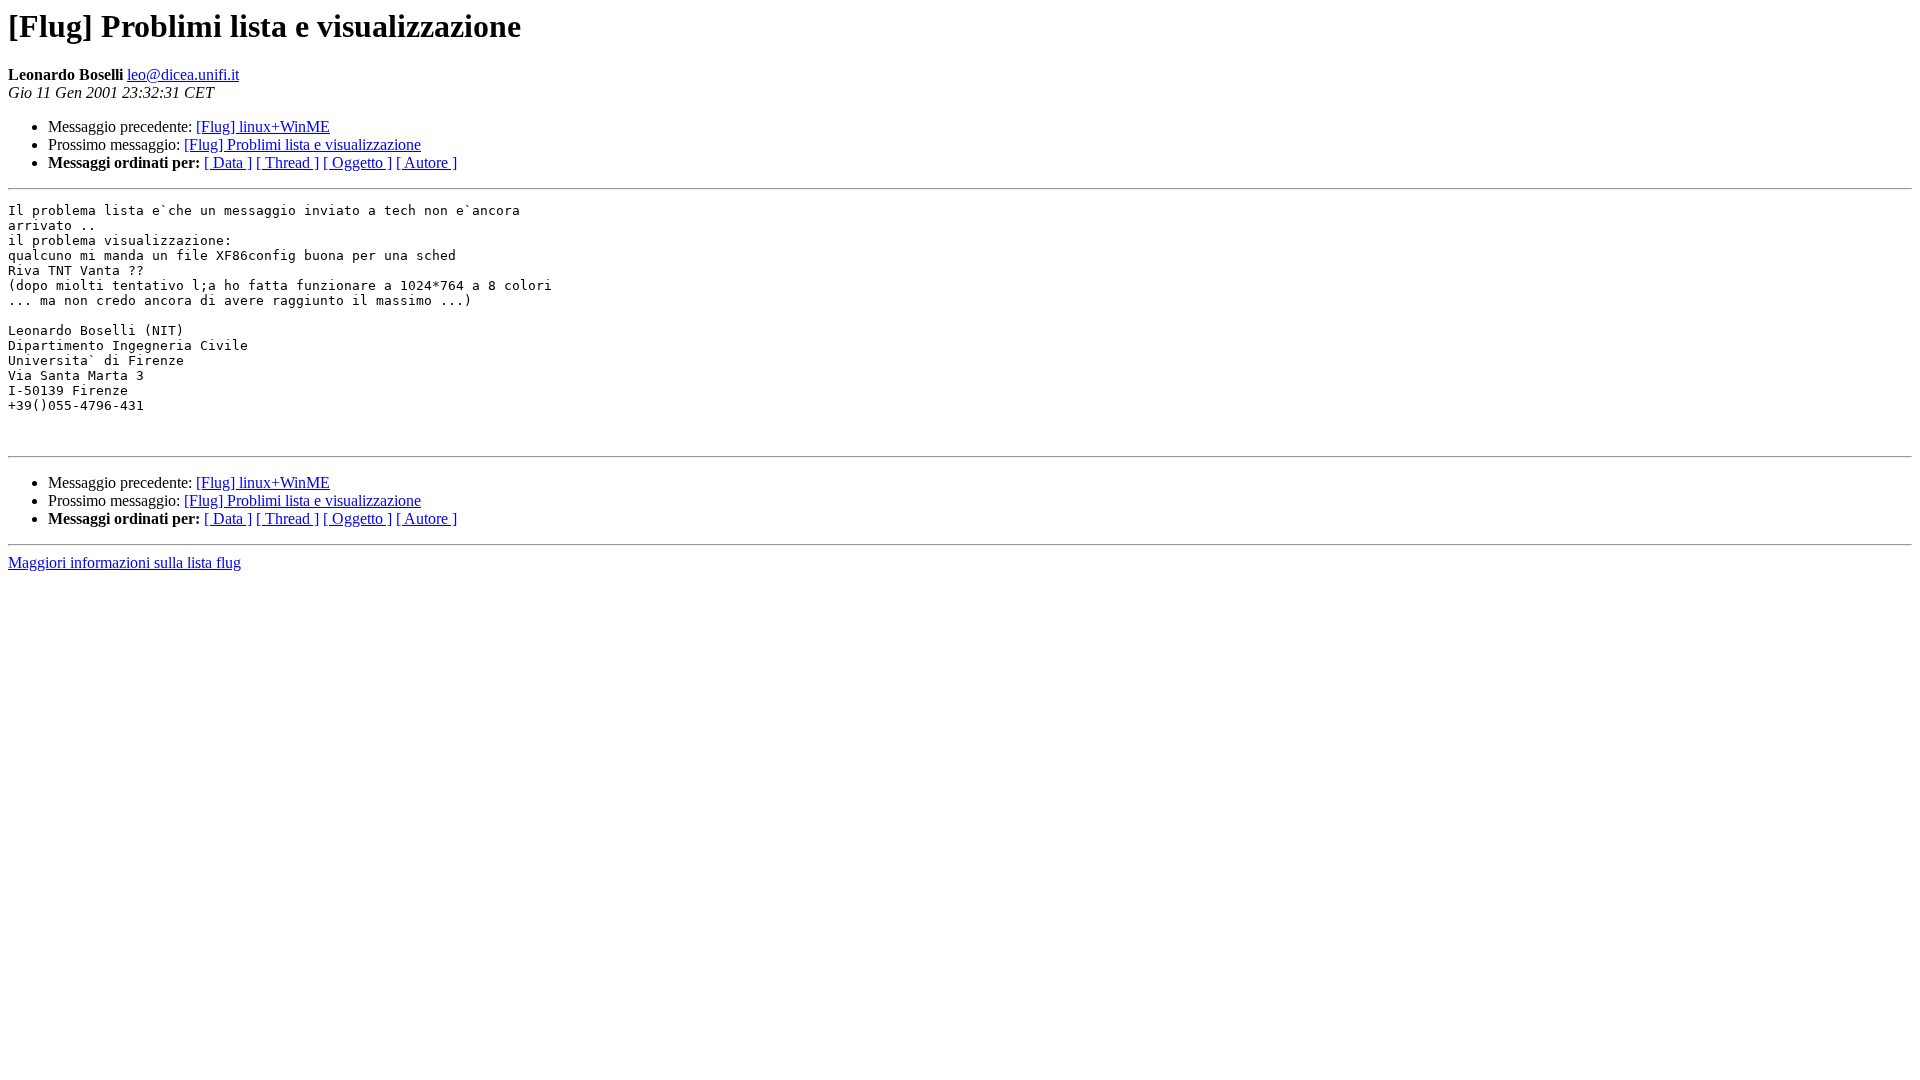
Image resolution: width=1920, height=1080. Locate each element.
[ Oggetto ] (357, 162)
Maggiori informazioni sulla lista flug (124, 562)
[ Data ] (228, 162)
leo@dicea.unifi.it (183, 74)
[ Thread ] (287, 162)
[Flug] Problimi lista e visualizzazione (302, 144)
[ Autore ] (426, 162)
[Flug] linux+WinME (263, 126)
